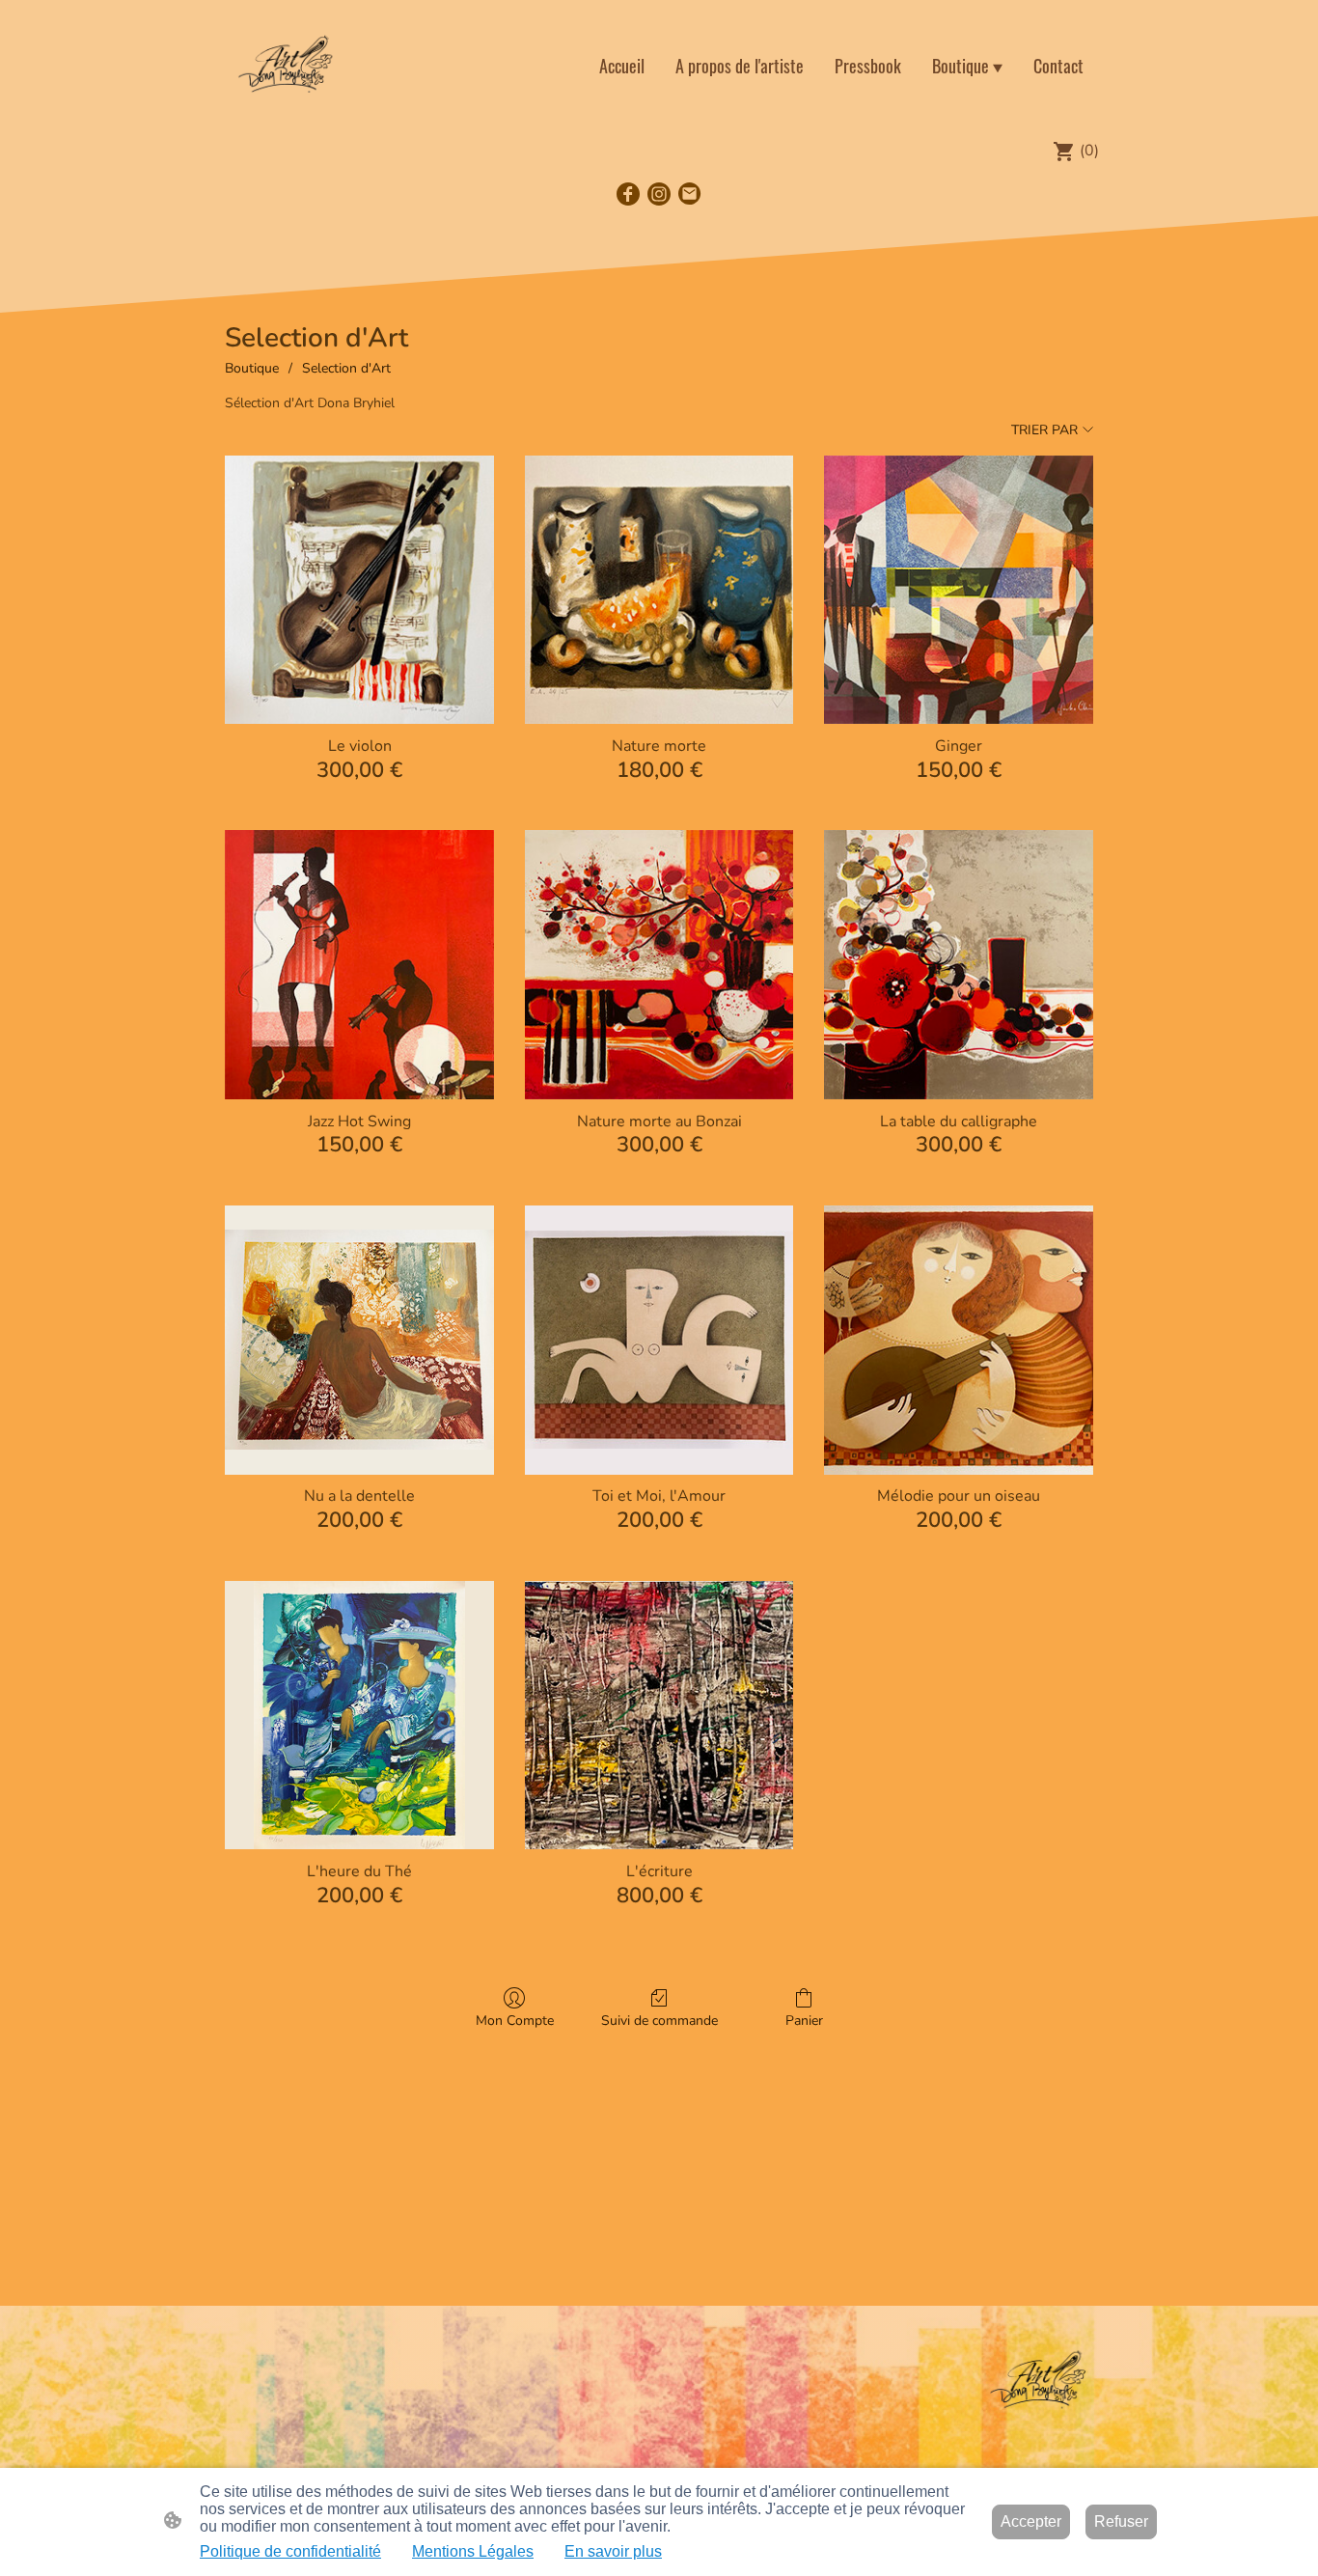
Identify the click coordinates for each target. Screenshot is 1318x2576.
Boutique (252, 368)
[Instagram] (659, 194)
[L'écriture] (659, 1716)
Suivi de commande (659, 2021)
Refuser (1121, 2521)
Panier (804, 2021)
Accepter (1031, 2521)
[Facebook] (628, 194)
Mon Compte (515, 2021)
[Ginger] (959, 590)
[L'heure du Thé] (359, 1716)
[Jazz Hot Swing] (359, 965)
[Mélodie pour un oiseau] (959, 1340)
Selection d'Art (346, 368)
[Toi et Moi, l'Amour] (659, 1340)
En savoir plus (613, 2551)
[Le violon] (359, 590)
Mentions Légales (473, 2551)
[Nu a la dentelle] (359, 1340)
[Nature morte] (659, 590)
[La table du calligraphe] (959, 965)
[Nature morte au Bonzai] (659, 965)
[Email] (690, 194)
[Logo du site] (286, 66)
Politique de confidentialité (290, 2551)
